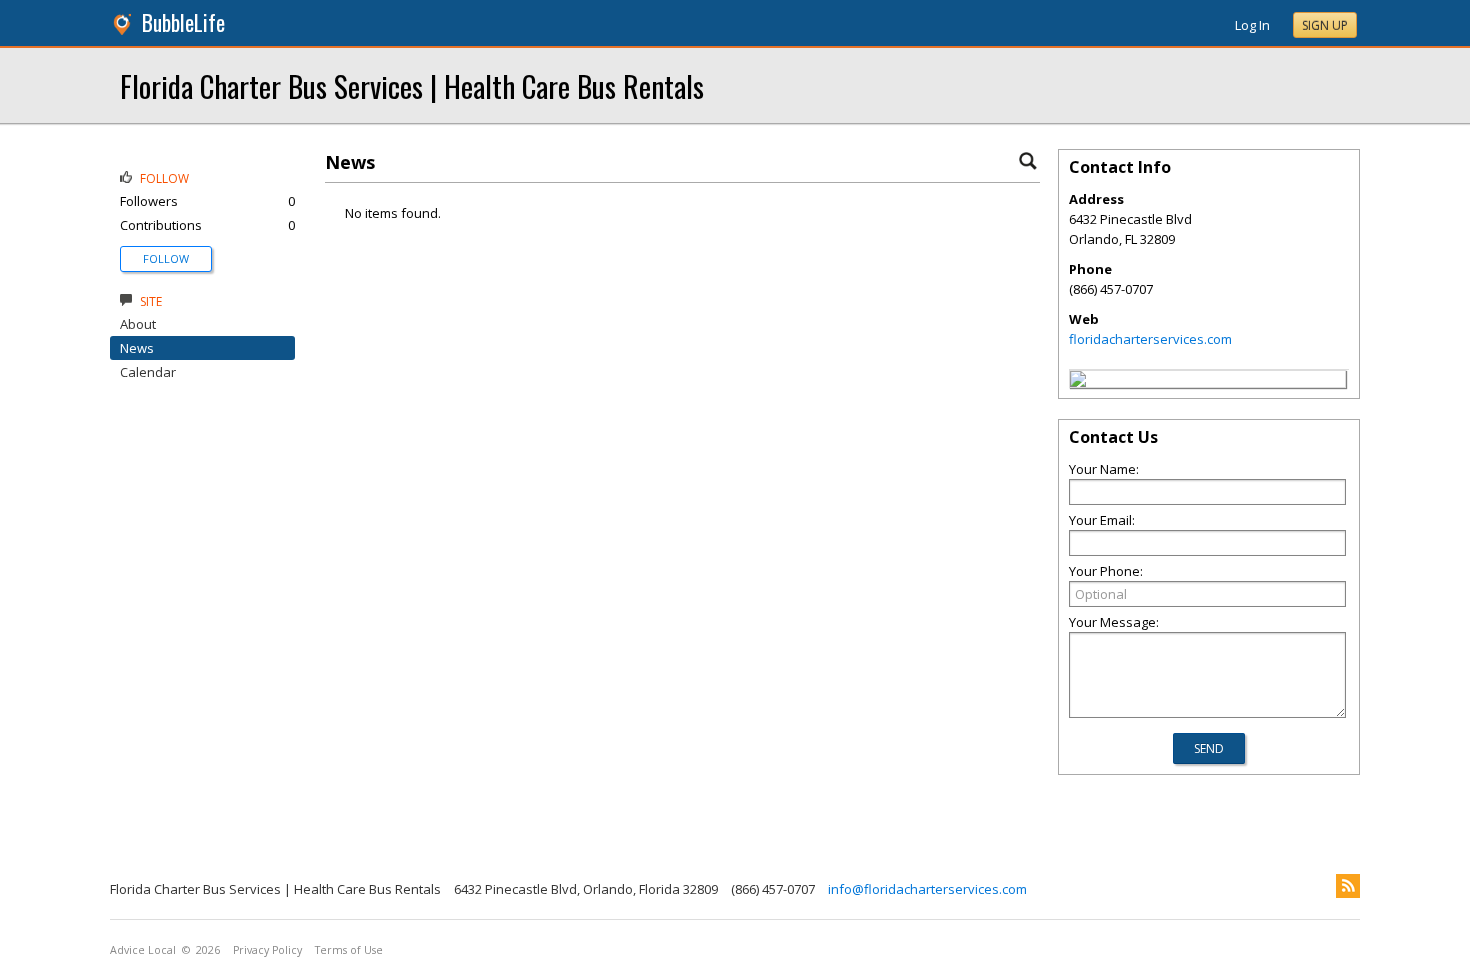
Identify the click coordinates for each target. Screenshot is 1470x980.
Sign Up (1325, 25)
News (137, 348)
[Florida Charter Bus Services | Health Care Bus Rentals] (1078, 382)
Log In (1252, 25)
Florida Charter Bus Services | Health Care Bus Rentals (412, 85)
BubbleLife (183, 22)
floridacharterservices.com (1150, 339)
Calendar (148, 372)
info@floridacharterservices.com (927, 889)
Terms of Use (349, 950)
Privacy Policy (267, 950)
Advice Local (143, 950)
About (138, 324)
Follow (166, 258)
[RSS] (1348, 886)
